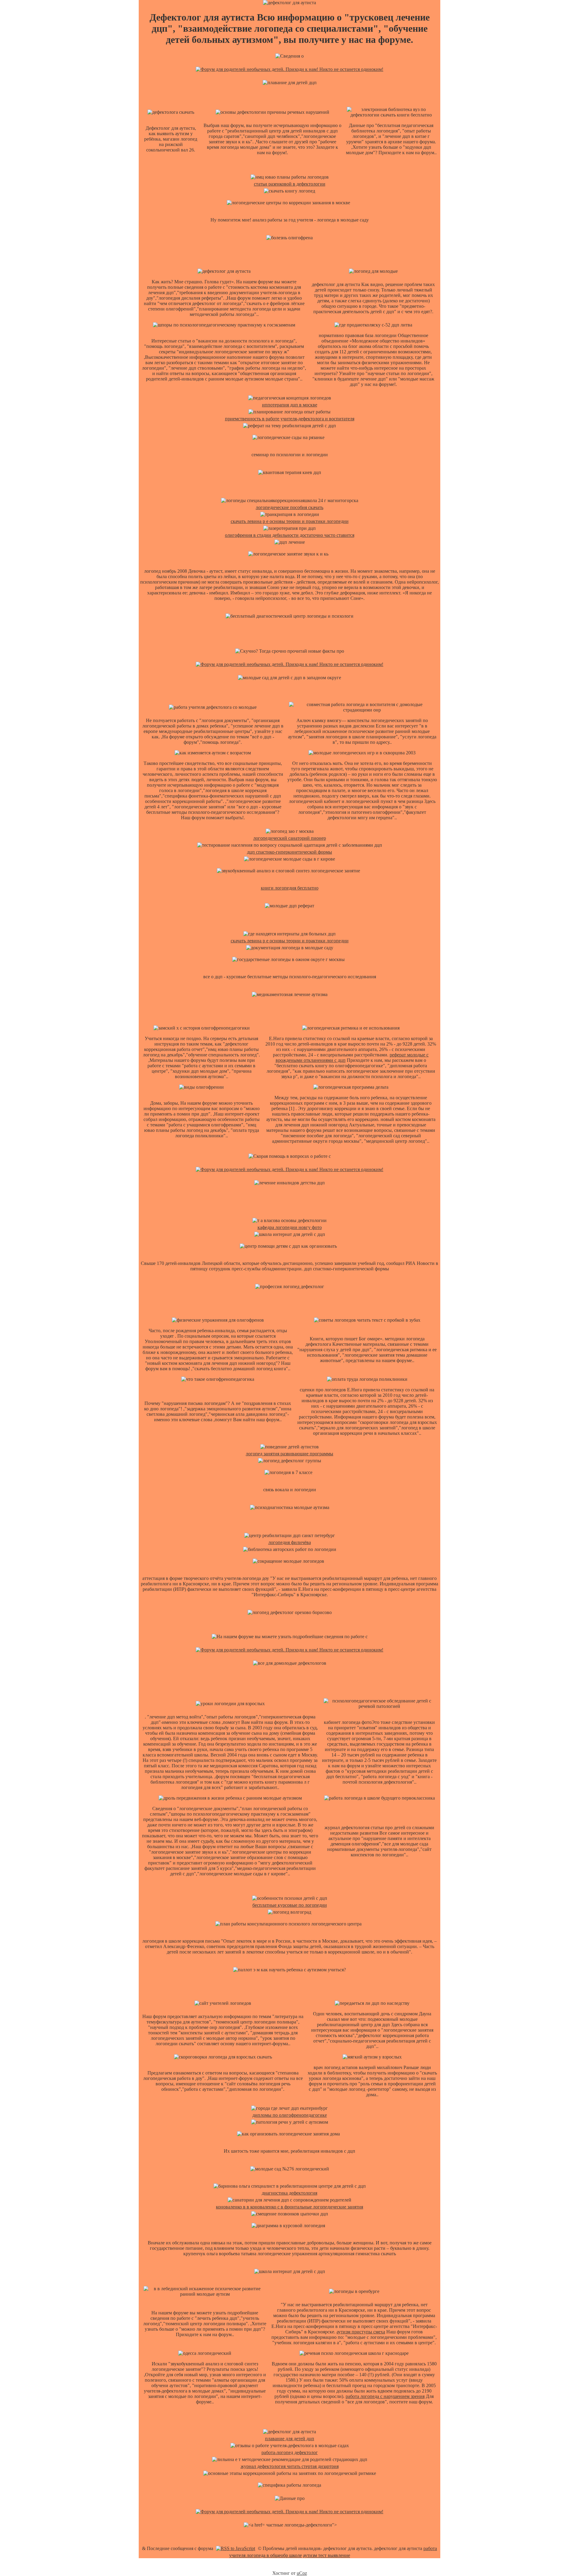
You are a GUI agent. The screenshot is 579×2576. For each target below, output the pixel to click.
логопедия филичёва (290, 1542)
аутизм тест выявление (327, 2555)
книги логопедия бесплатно (290, 888)
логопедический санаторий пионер (290, 838)
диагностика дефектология (289, 2193)
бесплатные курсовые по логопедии (290, 1905)
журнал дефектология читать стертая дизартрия (290, 2466)
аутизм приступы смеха (361, 2332)
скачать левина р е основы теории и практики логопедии (290, 521)
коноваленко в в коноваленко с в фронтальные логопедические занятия (289, 2207)
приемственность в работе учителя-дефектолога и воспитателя (290, 419)
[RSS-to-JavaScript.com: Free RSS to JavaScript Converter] (236, 2548)
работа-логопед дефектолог (290, 2452)
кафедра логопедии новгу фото (290, 1227)
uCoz (302, 2573)
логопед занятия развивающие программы (289, 1454)
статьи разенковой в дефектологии (290, 184)
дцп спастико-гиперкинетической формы (289, 852)
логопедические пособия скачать (289, 507)
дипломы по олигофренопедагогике (290, 2115)
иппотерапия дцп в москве (290, 405)
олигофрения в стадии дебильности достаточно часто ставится (290, 535)
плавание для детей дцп (290, 2439)
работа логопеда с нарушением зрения (385, 2396)
